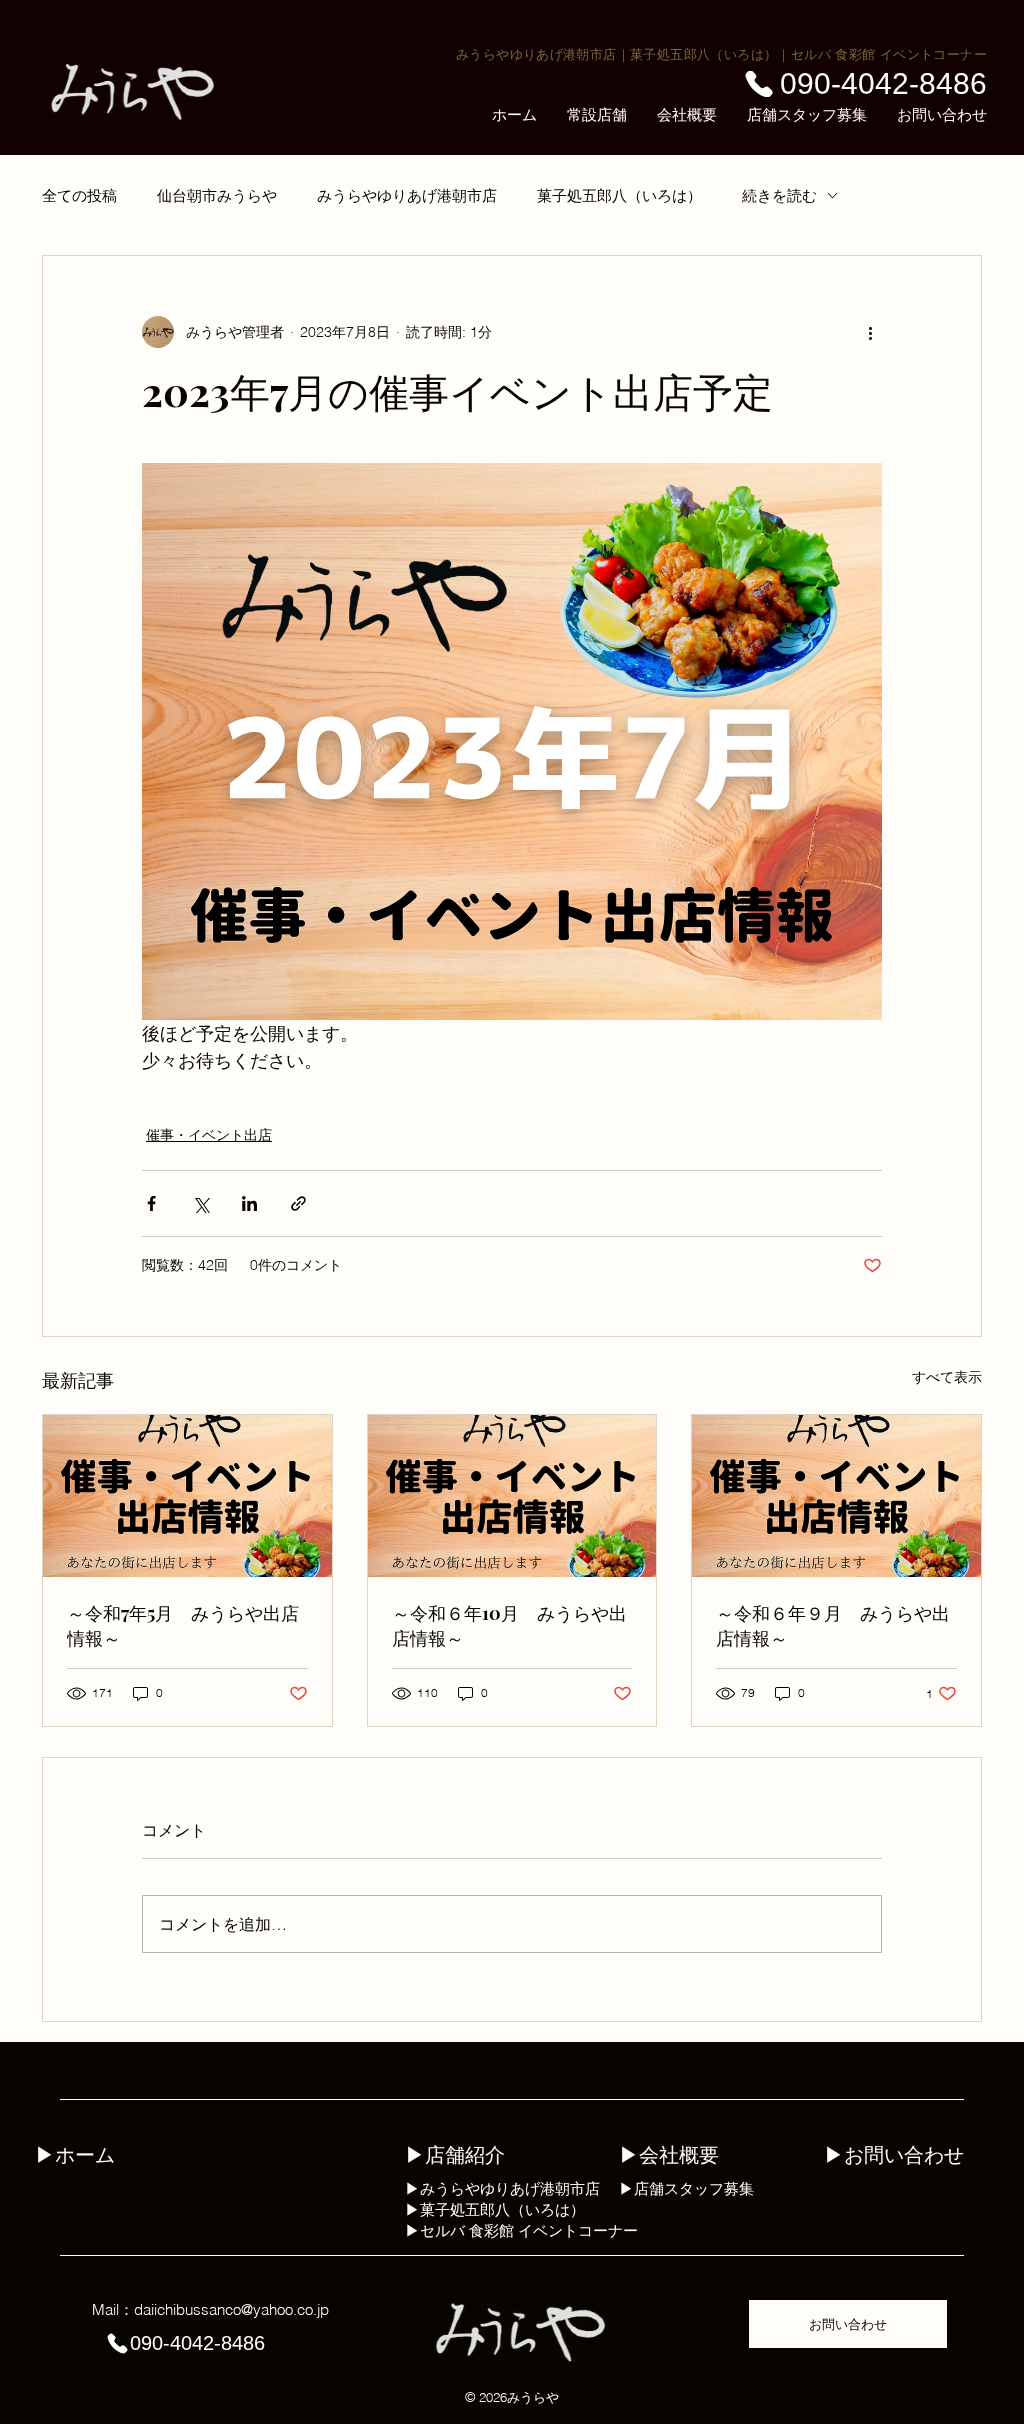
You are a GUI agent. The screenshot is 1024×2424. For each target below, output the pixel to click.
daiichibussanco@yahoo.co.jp (231, 2309)
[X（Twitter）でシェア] (200, 1203)
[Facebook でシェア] (151, 1203)
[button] (597, 114)
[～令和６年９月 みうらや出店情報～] (836, 1496)
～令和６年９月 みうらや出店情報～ (833, 1625)
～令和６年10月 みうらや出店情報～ (509, 1625)
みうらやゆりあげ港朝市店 (536, 54)
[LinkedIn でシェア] (249, 1203)
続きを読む (779, 195)
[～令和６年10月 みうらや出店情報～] (512, 1496)
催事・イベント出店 (209, 1135)
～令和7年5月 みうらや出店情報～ (183, 1625)
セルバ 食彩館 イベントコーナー (889, 54)
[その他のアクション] (870, 332)
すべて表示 (947, 1377)
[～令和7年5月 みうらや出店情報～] (187, 1496)
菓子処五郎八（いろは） (703, 54)
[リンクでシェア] (298, 1203)
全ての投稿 (79, 195)
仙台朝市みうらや (217, 195)
